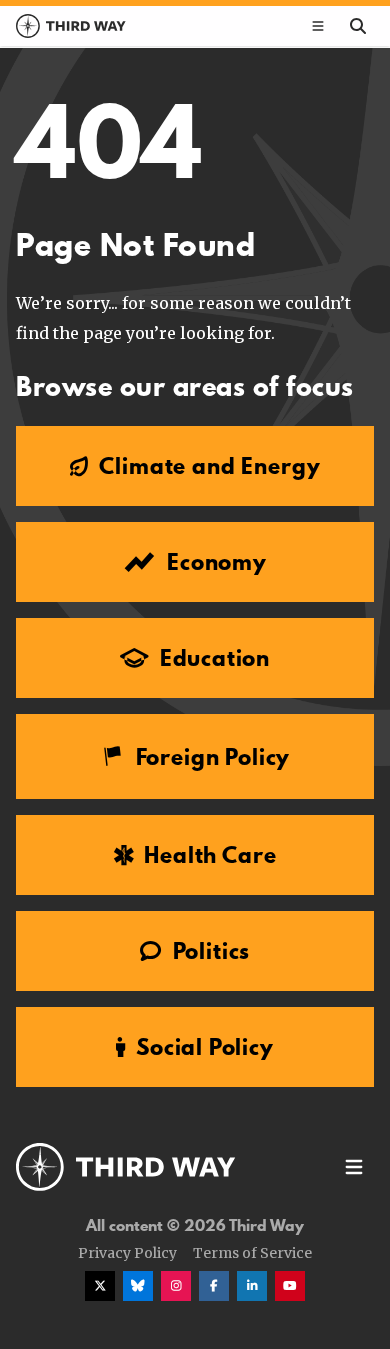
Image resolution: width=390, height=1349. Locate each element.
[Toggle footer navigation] (354, 1167)
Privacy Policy (127, 1253)
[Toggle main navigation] (318, 26)
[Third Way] (126, 1167)
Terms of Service (252, 1253)
